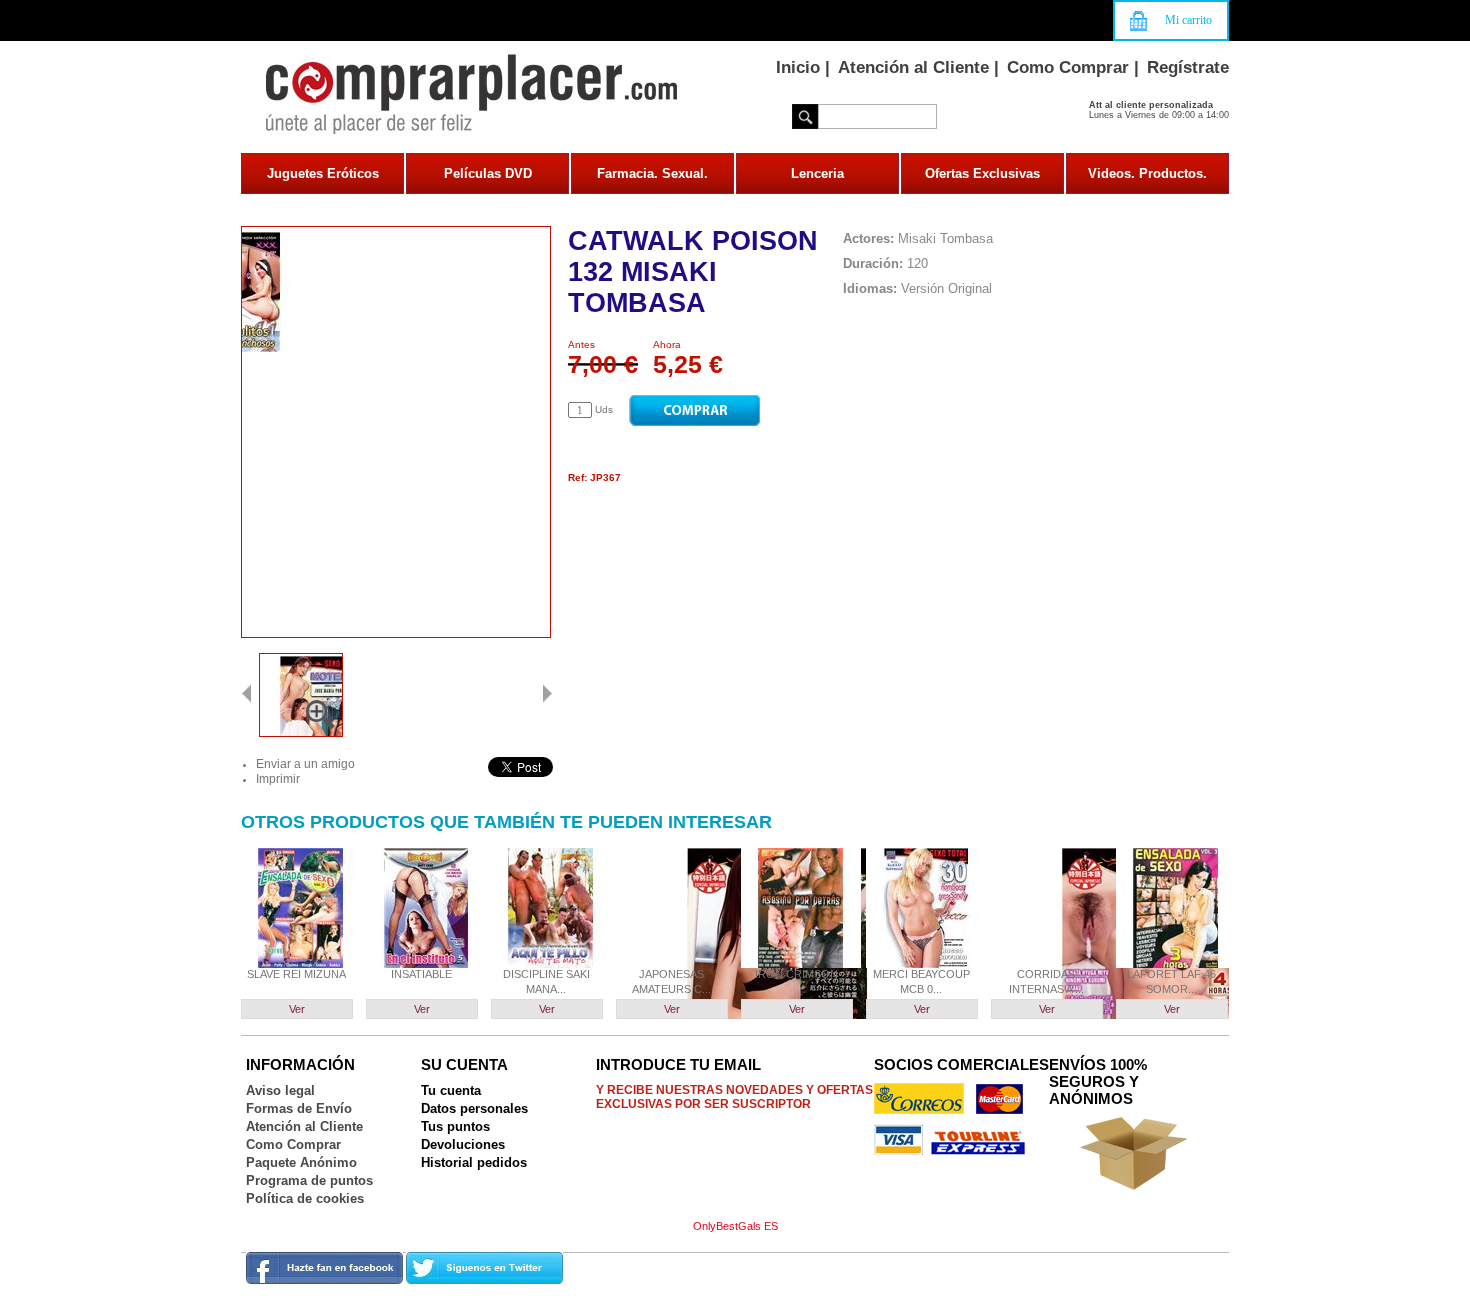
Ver (297, 1009)
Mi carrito (1188, 20)
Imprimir (278, 779)
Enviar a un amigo (305, 764)
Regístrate (1188, 67)
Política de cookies (305, 1198)
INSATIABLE (421, 974)
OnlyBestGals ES (735, 1226)
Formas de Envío (299, 1108)
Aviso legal (280, 1090)
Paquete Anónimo (301, 1162)
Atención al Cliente (913, 67)
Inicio (798, 67)
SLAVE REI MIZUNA (296, 974)
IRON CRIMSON (796, 974)
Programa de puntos (309, 1180)
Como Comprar (1068, 67)
